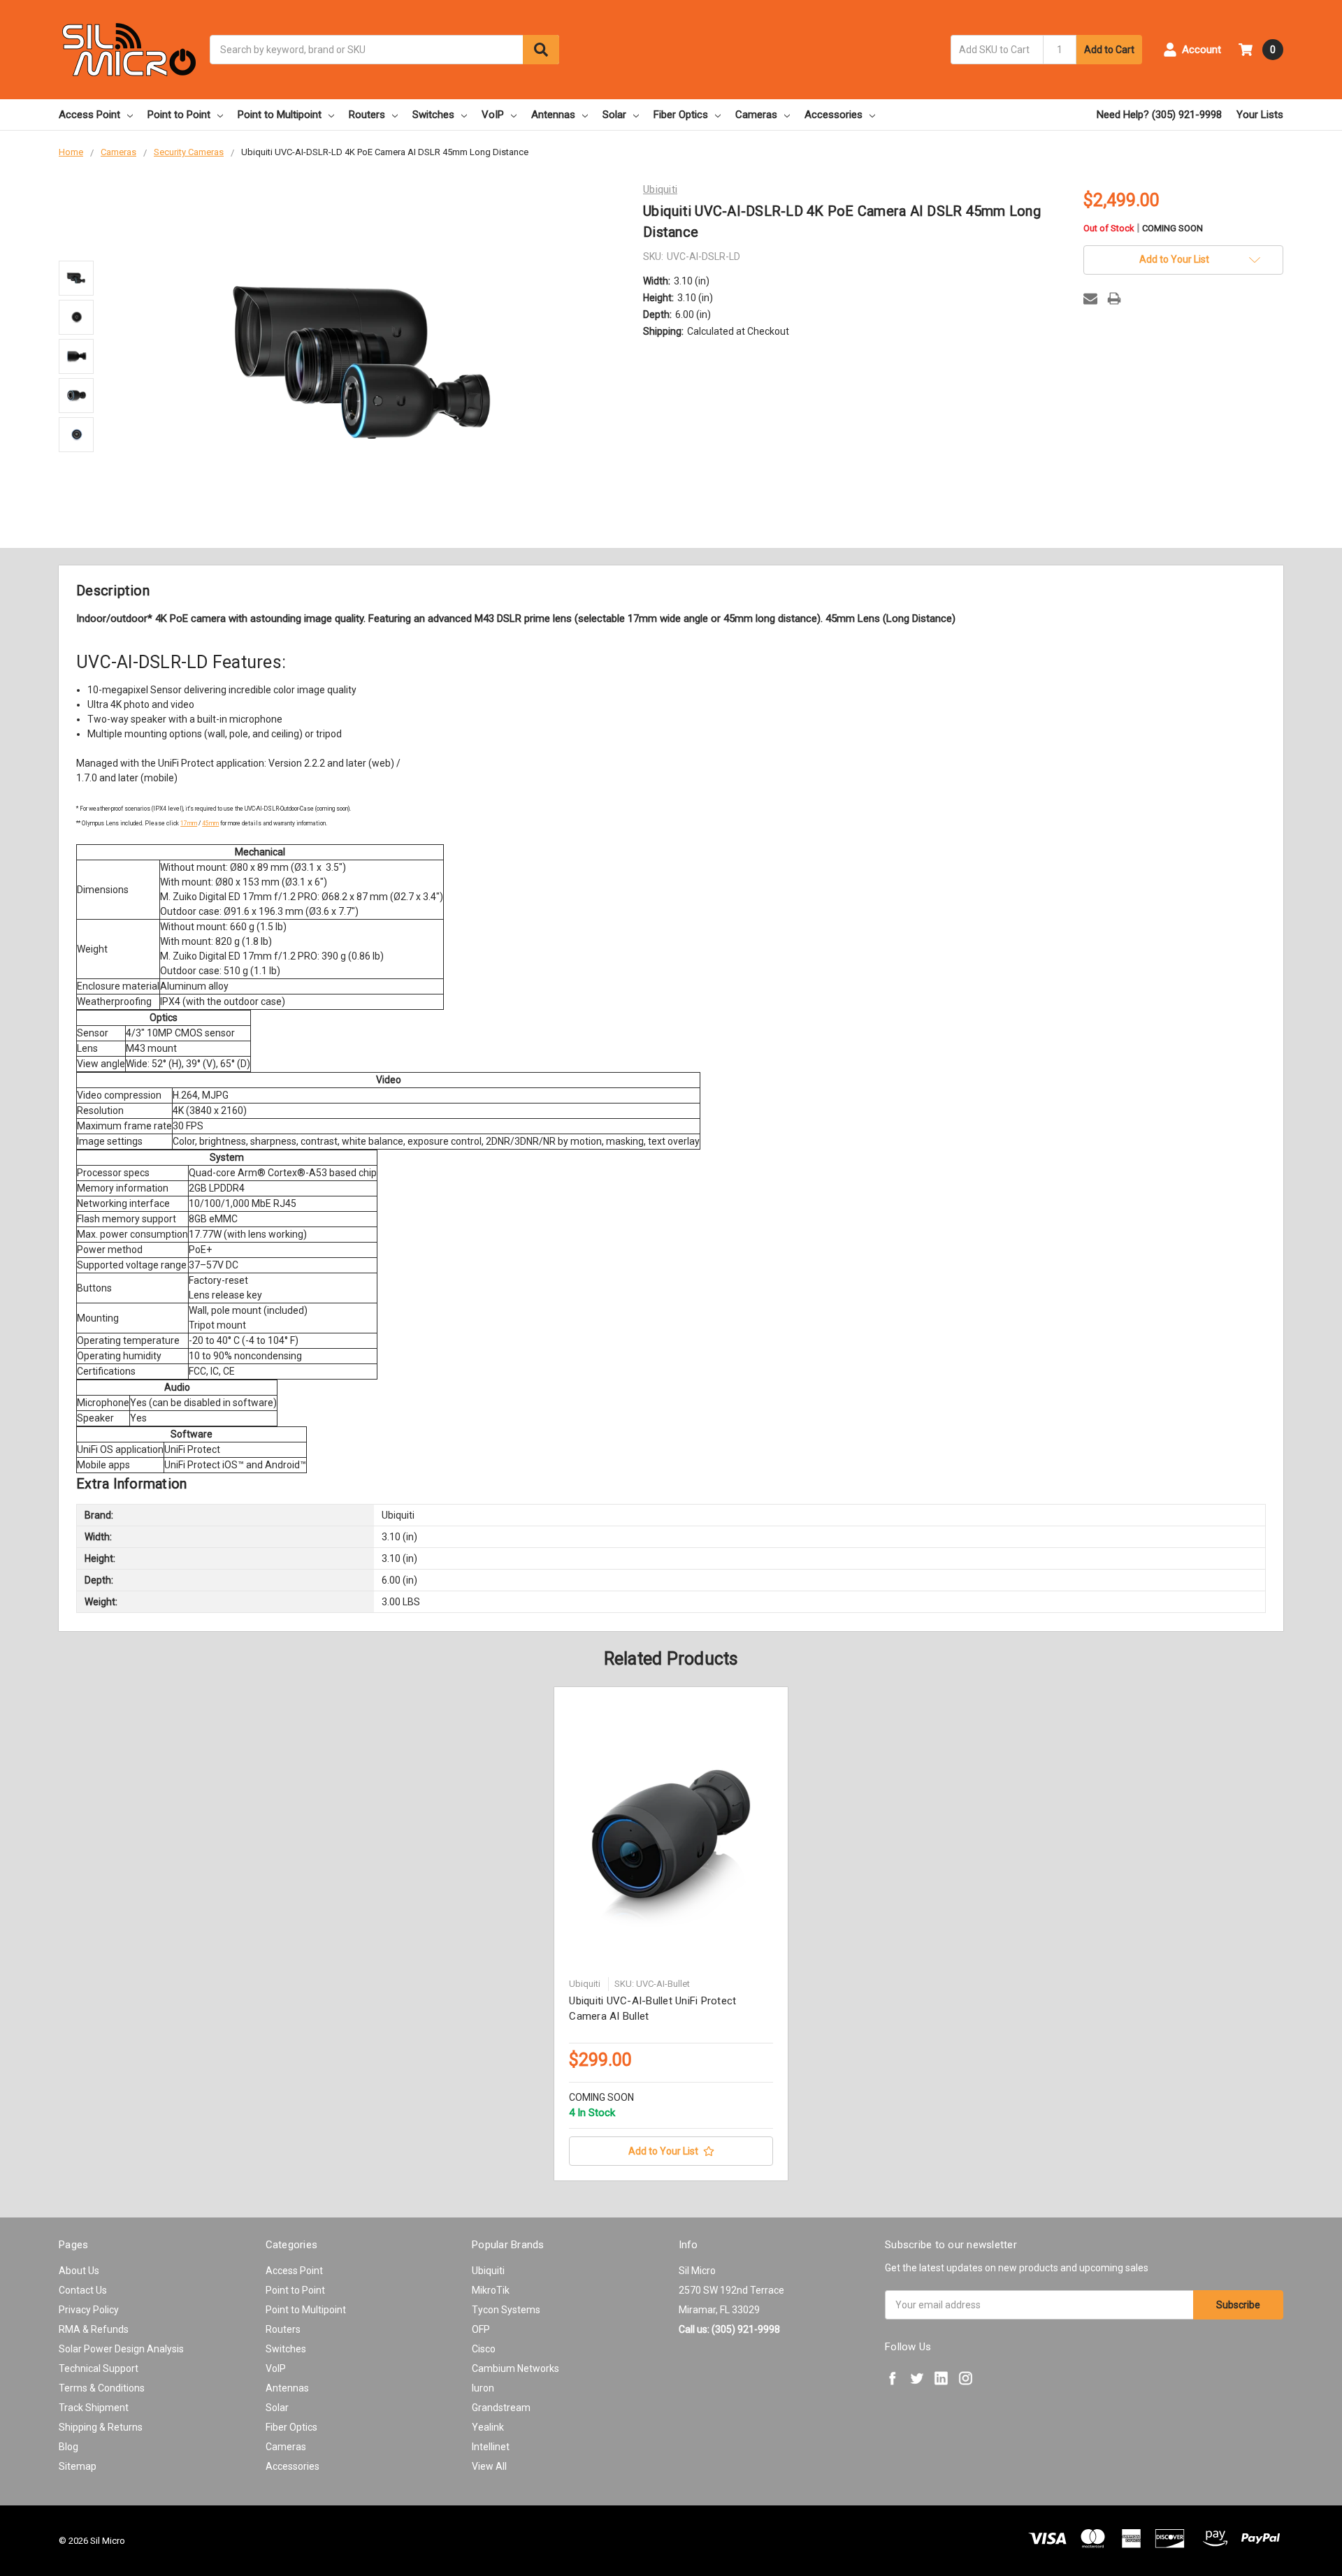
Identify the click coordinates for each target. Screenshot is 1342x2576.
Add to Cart (1109, 50)
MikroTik (491, 2290)
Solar (614, 115)
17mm (189, 823)
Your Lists (1260, 115)
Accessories (834, 115)
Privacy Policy (89, 2310)
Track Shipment (94, 2408)
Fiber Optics (681, 115)
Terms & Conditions (102, 2388)
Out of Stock (1143, 229)
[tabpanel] (671, 1934)
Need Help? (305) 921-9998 (1159, 115)
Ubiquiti (488, 2271)
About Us (79, 2271)
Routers (367, 115)
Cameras (756, 115)
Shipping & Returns (101, 2427)
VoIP (493, 115)
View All (489, 2466)
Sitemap (78, 2466)
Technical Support (99, 2368)
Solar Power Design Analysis (121, 2349)
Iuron (483, 2388)
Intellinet (491, 2447)
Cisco (484, 2349)
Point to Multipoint (280, 115)
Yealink (488, 2427)
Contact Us (83, 2290)
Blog (68, 2447)
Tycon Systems (506, 2310)
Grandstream (501, 2408)
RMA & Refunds (94, 2329)
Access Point (89, 115)
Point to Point (179, 115)
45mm (210, 823)
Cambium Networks (515, 2368)
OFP (481, 2329)
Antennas (553, 115)
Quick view (671, 1836)
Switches (433, 115)
